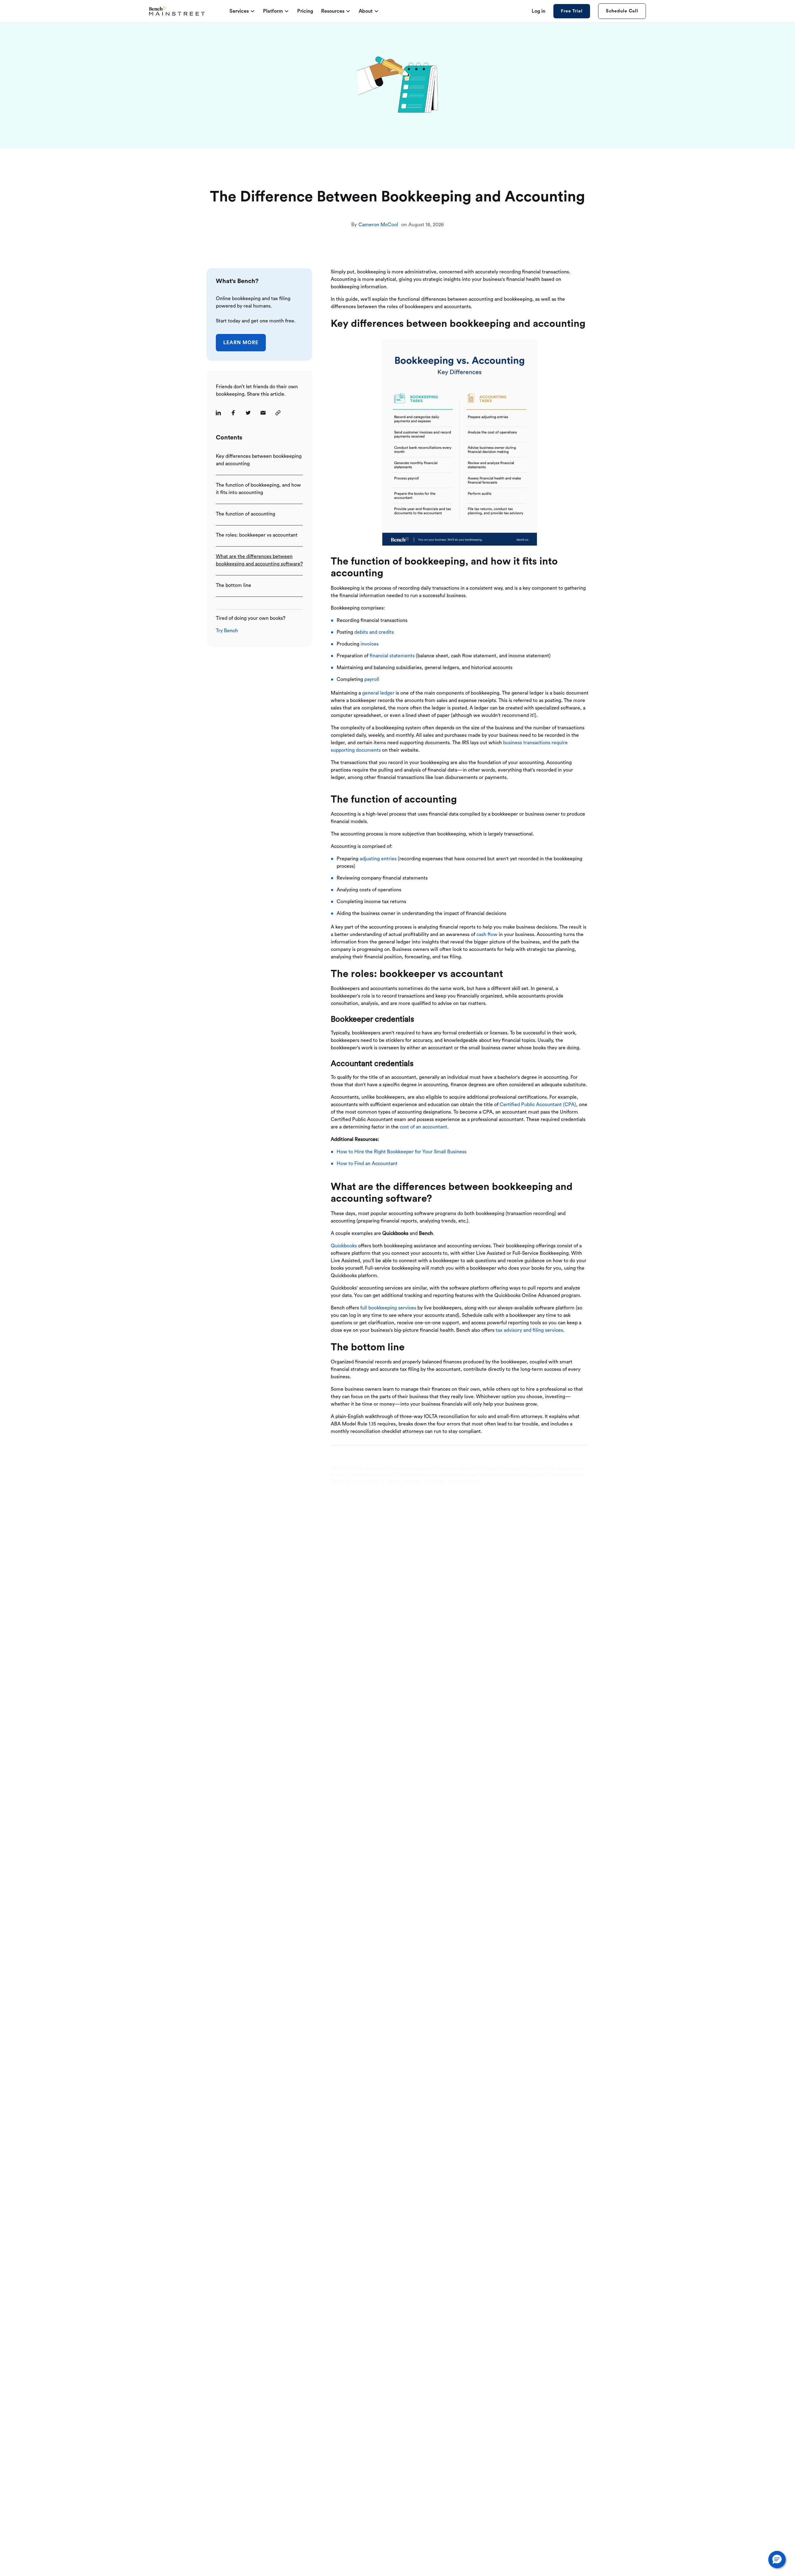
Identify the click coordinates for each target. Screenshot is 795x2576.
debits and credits (374, 632)
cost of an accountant (423, 1127)
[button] (777, 2560)
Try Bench (227, 631)
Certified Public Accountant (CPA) (538, 1105)
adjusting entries (378, 859)
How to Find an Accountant (367, 1164)
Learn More (241, 342)
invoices (370, 644)
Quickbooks (344, 1246)
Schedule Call (622, 11)
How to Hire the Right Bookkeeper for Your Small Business (402, 1152)
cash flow (487, 934)
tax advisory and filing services (529, 1330)
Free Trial (572, 11)
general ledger (378, 693)
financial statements (392, 656)
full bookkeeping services (388, 1308)
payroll (372, 679)
